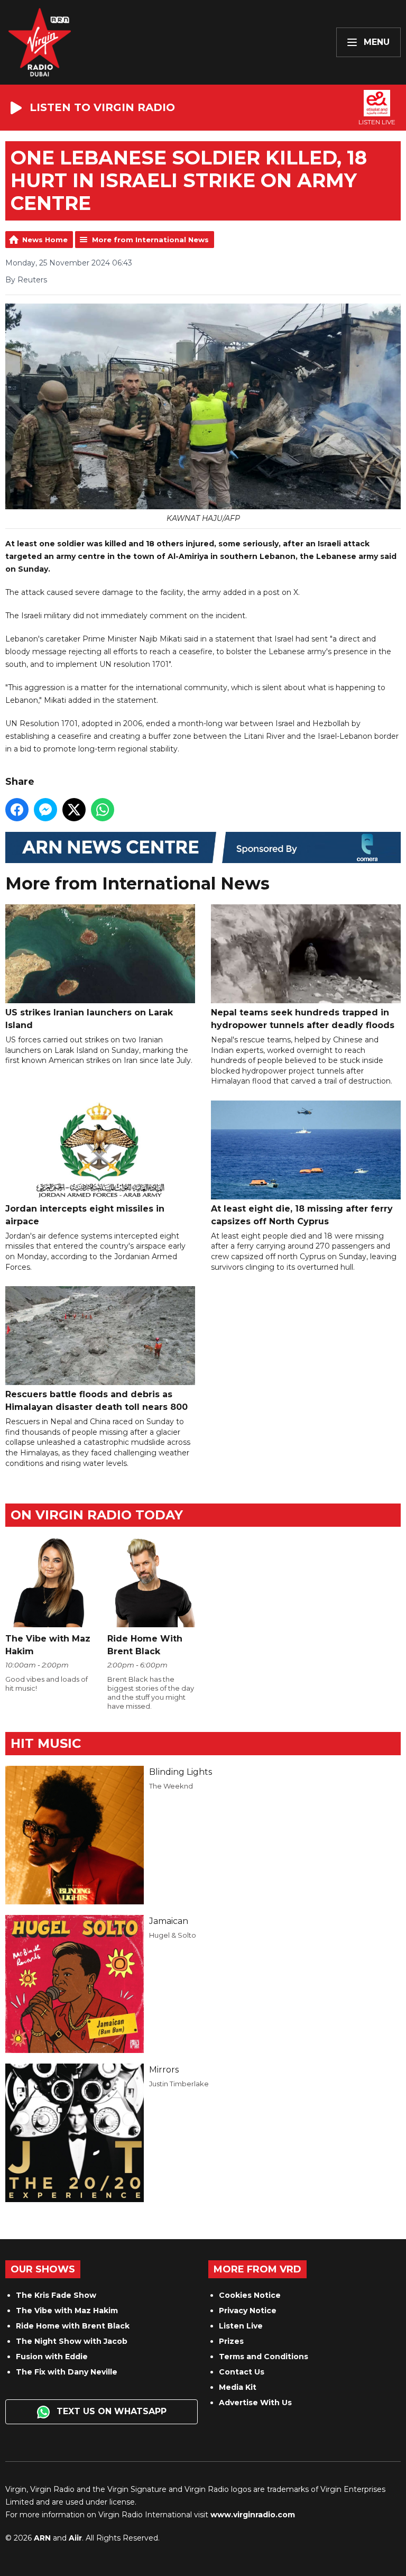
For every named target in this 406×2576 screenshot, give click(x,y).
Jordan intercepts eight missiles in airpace (85, 1215)
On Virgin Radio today (97, 1515)
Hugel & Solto (173, 1935)
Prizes (231, 2341)
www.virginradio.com (253, 2515)
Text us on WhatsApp (110, 2411)
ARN (42, 2538)
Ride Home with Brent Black (73, 2326)
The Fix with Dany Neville (67, 2372)
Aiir (75, 2538)
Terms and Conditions (264, 2357)
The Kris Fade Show (56, 2295)
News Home (45, 240)
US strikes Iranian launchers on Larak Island (89, 1019)
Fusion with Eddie (52, 2357)
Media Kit (238, 2387)
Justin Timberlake (179, 2084)
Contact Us (242, 2372)
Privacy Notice (248, 2311)
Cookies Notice (250, 2295)
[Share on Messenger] (45, 810)
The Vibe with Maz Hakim (67, 2311)
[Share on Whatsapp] (103, 810)
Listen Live (241, 2326)
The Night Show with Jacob (72, 2341)
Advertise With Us (255, 2403)
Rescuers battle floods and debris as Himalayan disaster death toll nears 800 (96, 1401)
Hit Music (46, 1743)
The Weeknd (171, 1786)
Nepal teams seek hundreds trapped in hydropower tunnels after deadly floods (303, 1019)
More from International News (150, 240)
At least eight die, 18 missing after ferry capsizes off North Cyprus (302, 1215)
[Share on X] (74, 810)
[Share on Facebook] (17, 810)
